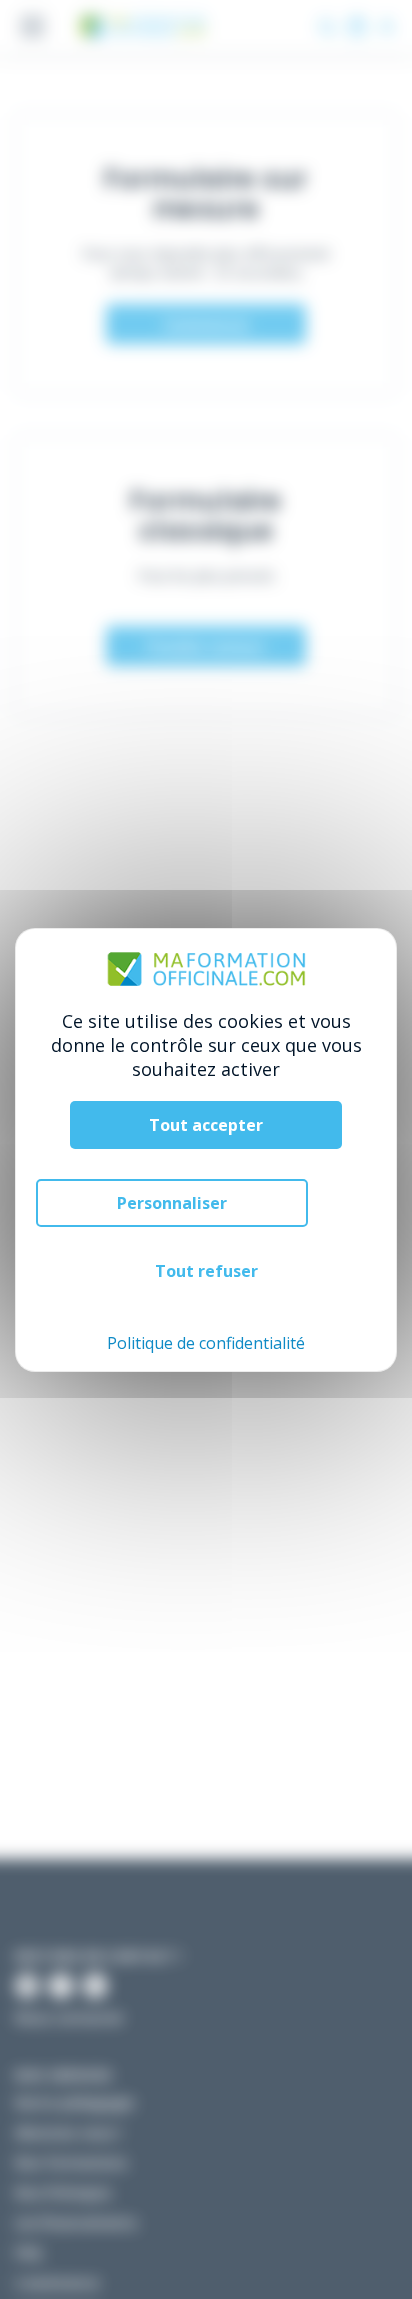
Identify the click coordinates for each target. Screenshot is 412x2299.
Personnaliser (172, 1203)
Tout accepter (206, 1125)
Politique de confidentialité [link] (206, 1343)
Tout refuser (206, 1271)
